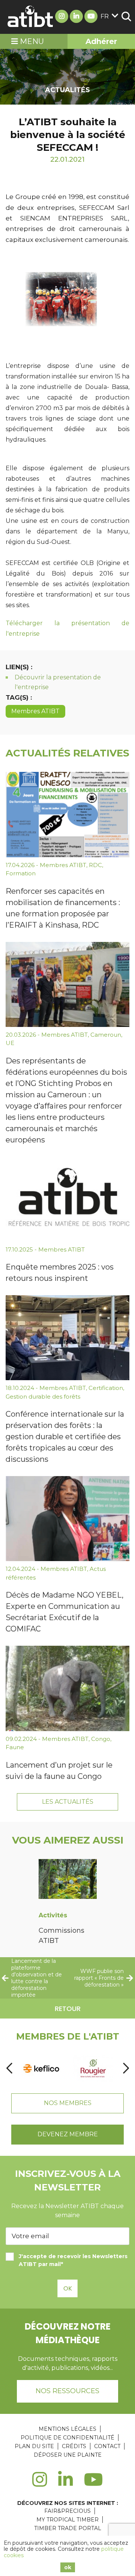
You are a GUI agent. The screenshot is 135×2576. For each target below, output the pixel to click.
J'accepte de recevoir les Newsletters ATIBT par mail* (73, 2260)
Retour (68, 2009)
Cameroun (106, 1035)
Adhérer (101, 41)
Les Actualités (68, 1802)
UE (10, 1043)
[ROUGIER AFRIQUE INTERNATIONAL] (93, 2068)
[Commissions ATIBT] (68, 1880)
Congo (101, 1739)
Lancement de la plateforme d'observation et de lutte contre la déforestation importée (37, 1978)
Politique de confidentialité (67, 2438)
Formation (21, 873)
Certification (106, 1388)
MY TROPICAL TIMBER (67, 2520)
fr (105, 16)
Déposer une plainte (68, 2455)
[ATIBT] (31, 17)
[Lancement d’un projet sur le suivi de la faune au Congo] (67, 1688)
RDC (95, 865)
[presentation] (9, 2068)
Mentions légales (67, 2429)
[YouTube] (94, 2484)
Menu (31, 41)
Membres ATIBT (35, 711)
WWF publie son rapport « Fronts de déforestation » (99, 1978)
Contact (107, 2446)
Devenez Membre (68, 2134)
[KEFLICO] (41, 2068)
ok (68, 2567)
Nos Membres (68, 2103)
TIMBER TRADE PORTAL (68, 2528)
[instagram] (40, 2484)
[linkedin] (65, 2484)
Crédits (74, 2446)
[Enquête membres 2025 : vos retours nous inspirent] (67, 1199)
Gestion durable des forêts (43, 1397)
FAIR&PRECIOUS (67, 2511)
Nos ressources (67, 2391)
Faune (15, 1747)
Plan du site (34, 2446)
